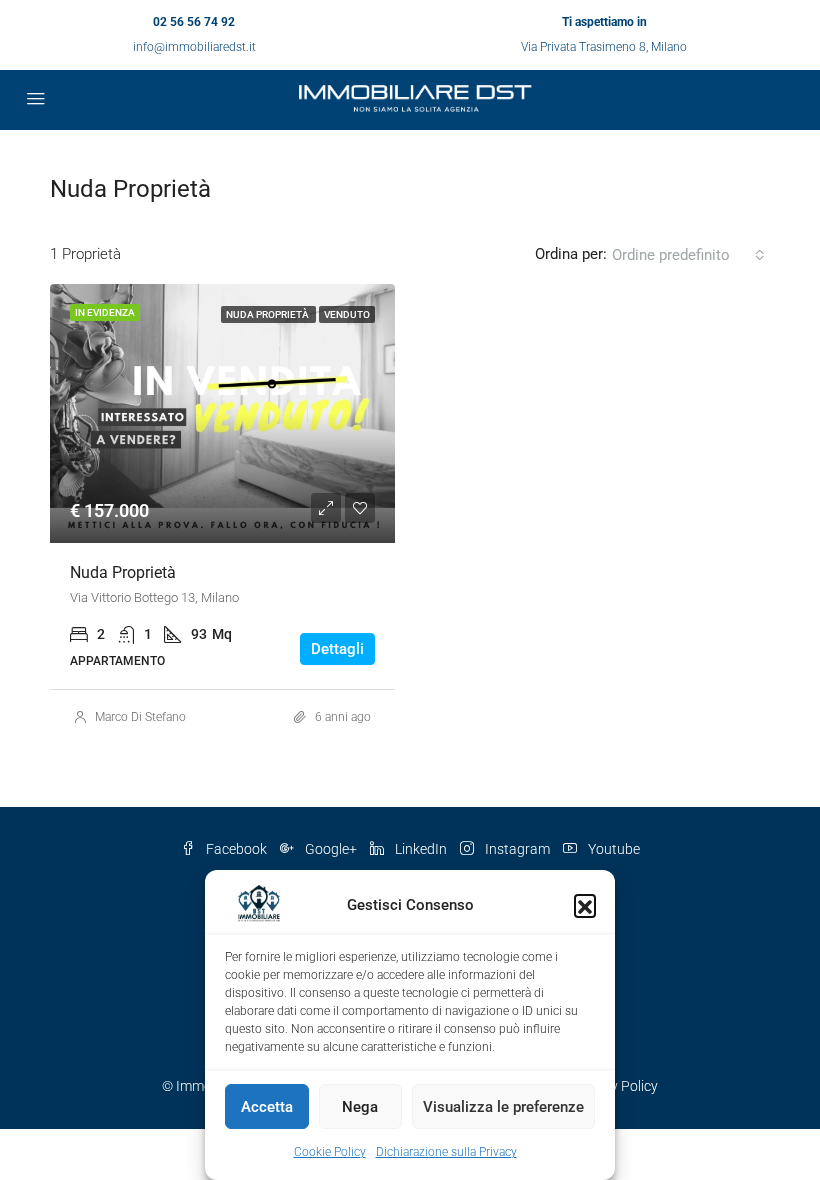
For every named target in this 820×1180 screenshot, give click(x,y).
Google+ (331, 849)
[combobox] (688, 255)
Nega (360, 1107)
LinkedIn (421, 849)
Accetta (267, 1107)
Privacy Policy (615, 1086)
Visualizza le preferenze (503, 1107)
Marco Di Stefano (140, 717)
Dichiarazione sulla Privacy (446, 1152)
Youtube (612, 849)
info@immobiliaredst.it (194, 47)
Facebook (236, 849)
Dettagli (337, 649)
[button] (585, 905)
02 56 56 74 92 (194, 22)
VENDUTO (347, 314)
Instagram (517, 849)
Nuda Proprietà (123, 572)
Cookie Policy (330, 1152)
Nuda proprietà (268, 314)
